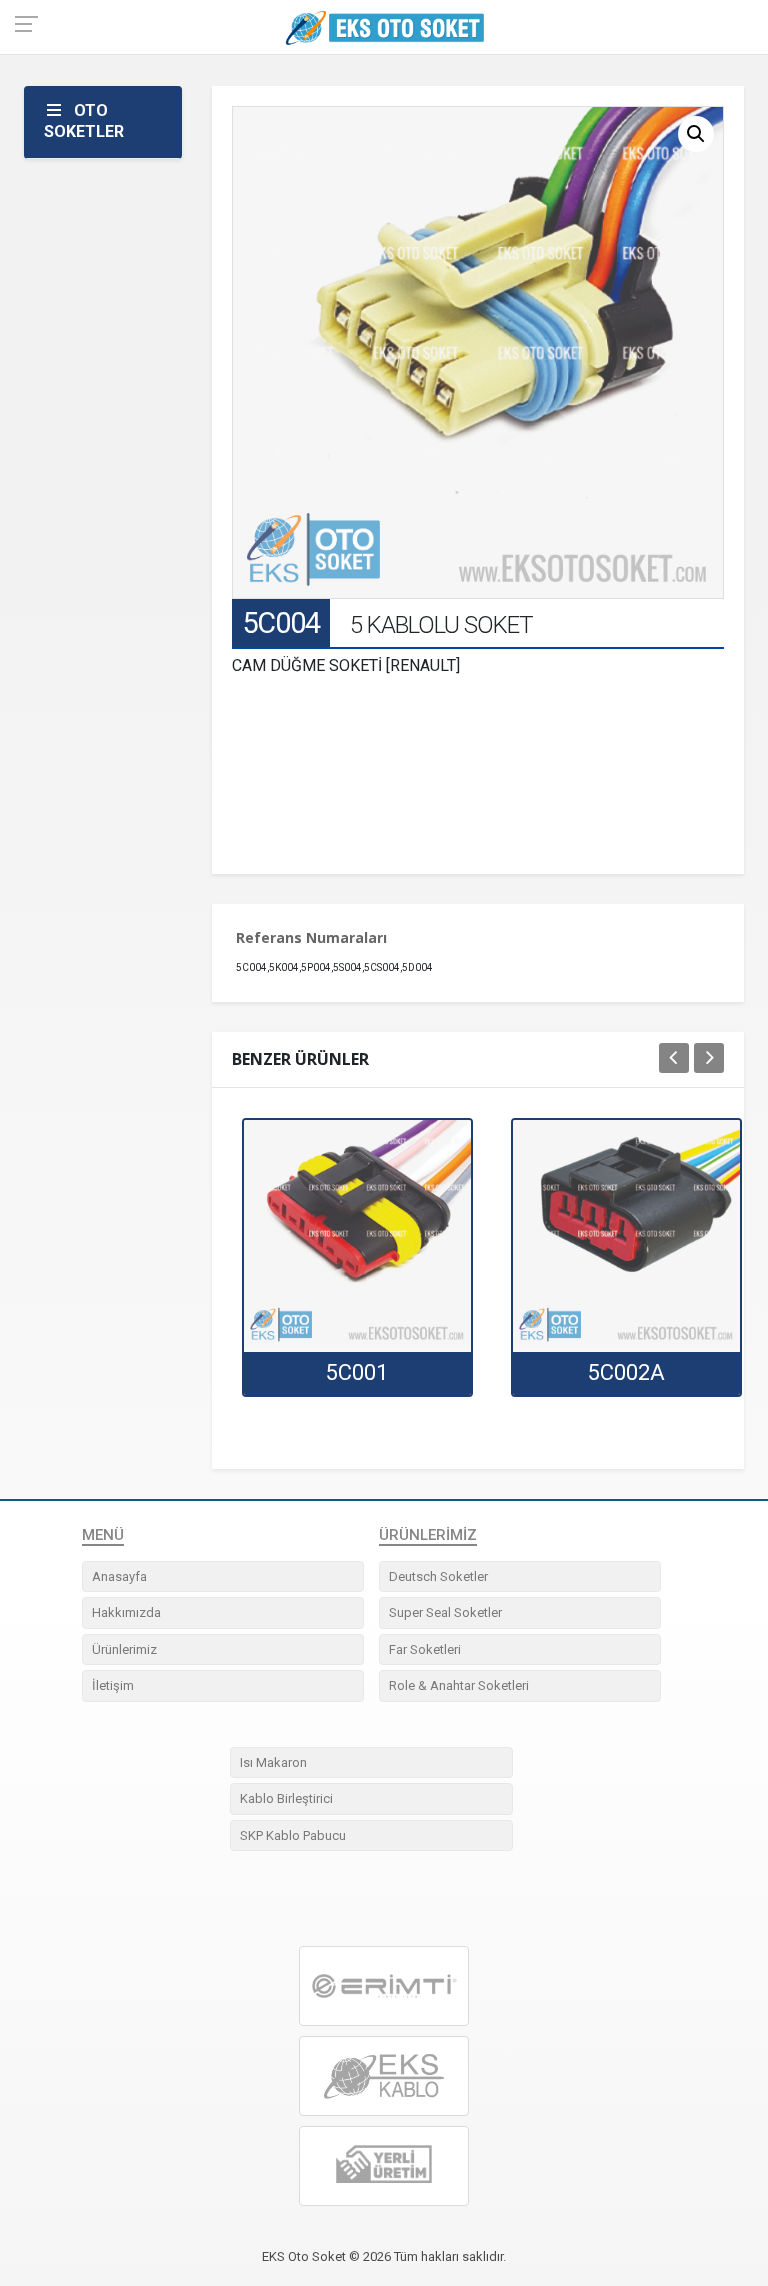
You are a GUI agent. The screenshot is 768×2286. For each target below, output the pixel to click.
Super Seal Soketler (445, 1612)
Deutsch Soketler (438, 1576)
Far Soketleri (425, 1649)
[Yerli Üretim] (384, 2166)
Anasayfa (119, 1576)
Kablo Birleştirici (286, 1798)
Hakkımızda (126, 1612)
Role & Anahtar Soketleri (459, 1685)
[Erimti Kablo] (384, 1986)
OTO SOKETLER (84, 121)
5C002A (626, 1372)
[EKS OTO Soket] (384, 2077)
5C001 (357, 1372)
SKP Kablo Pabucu (293, 1835)
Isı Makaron (273, 1762)
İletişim (113, 1685)
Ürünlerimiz (124, 1649)
